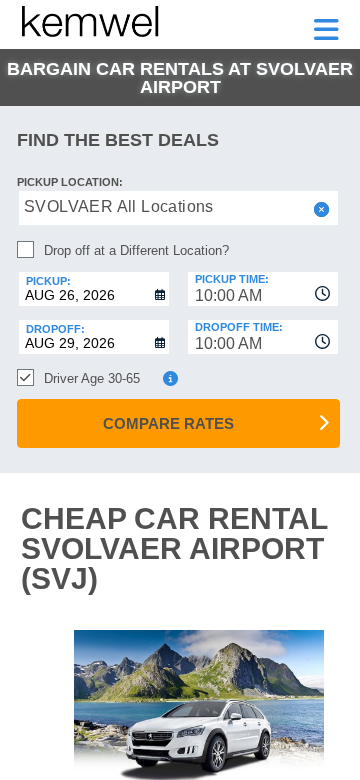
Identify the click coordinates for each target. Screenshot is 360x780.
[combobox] (263, 289)
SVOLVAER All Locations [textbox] (119, 206)
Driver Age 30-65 (92, 378)
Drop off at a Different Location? (136, 250)
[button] (319, 209)
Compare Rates (168, 423)
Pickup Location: (70, 182)
